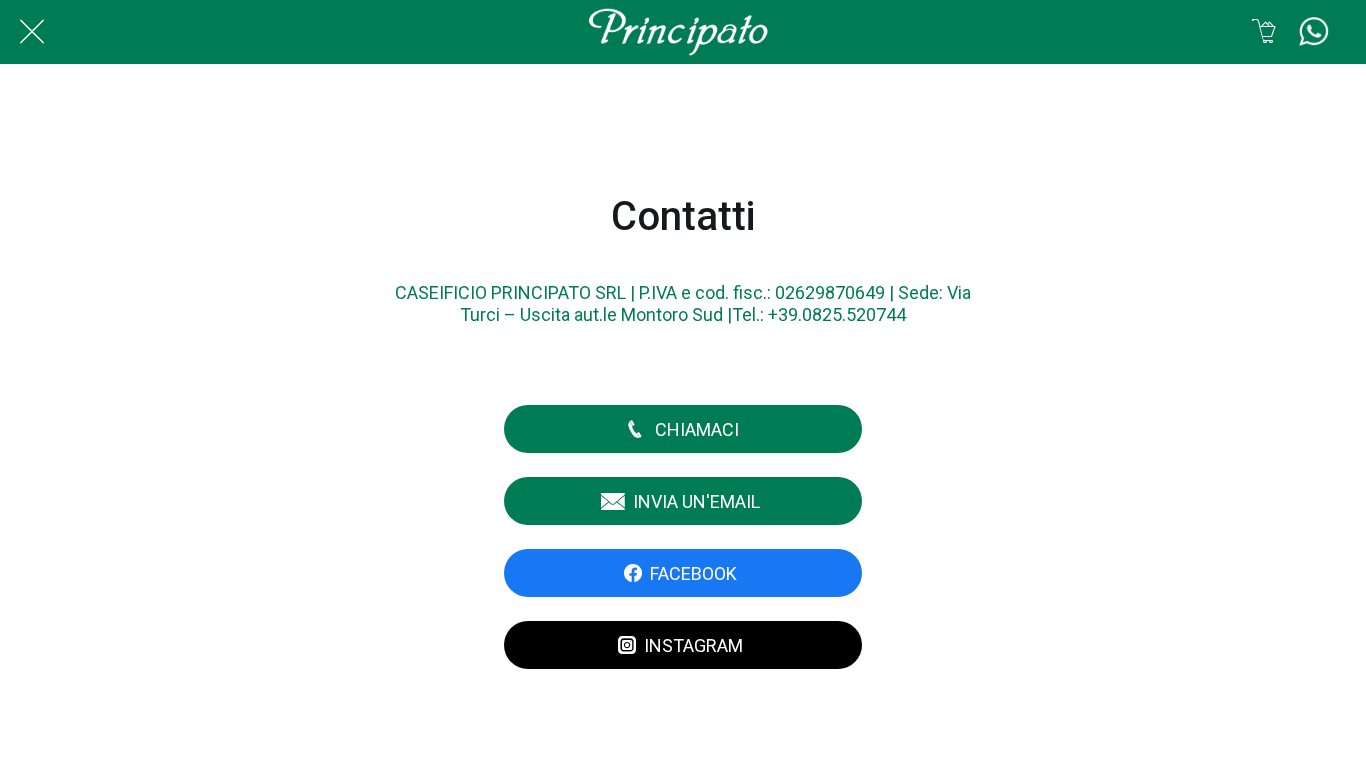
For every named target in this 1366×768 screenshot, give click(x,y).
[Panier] (1264, 32)
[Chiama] (1314, 32)
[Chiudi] (32, 32)
